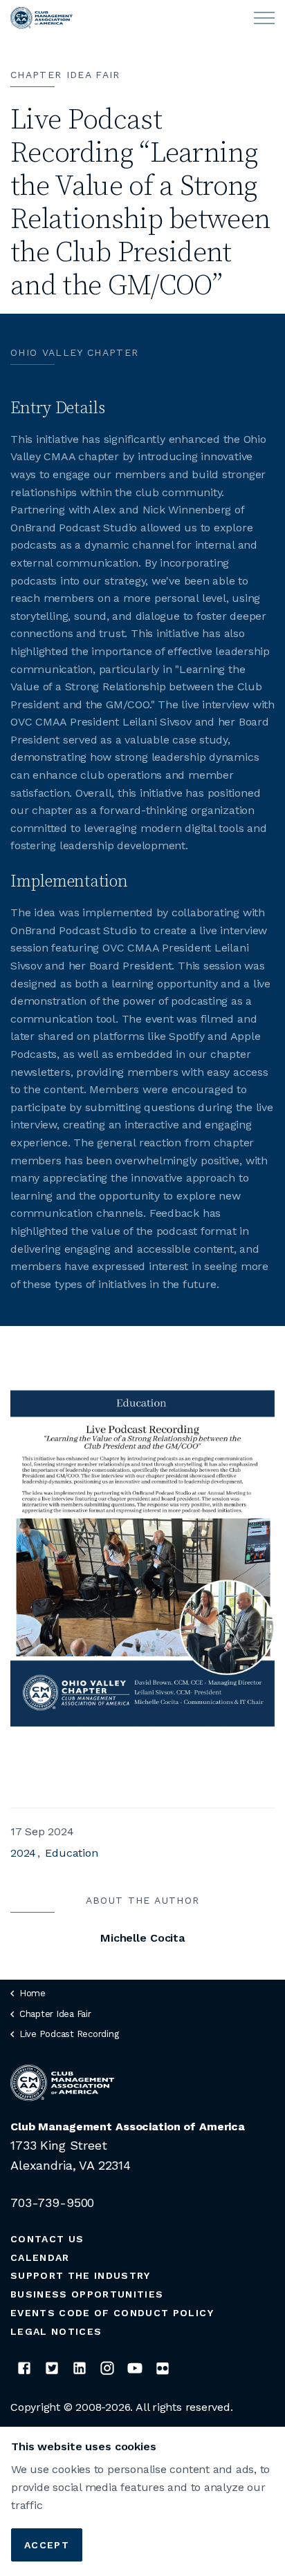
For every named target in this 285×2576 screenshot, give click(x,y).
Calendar (40, 2257)
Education (71, 1853)
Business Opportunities (87, 2294)
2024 (23, 1853)
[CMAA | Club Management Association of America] (42, 18)
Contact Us (47, 2239)
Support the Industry (81, 2275)
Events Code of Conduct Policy (112, 2313)
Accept (47, 2545)
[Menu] (264, 18)
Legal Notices (56, 2331)
